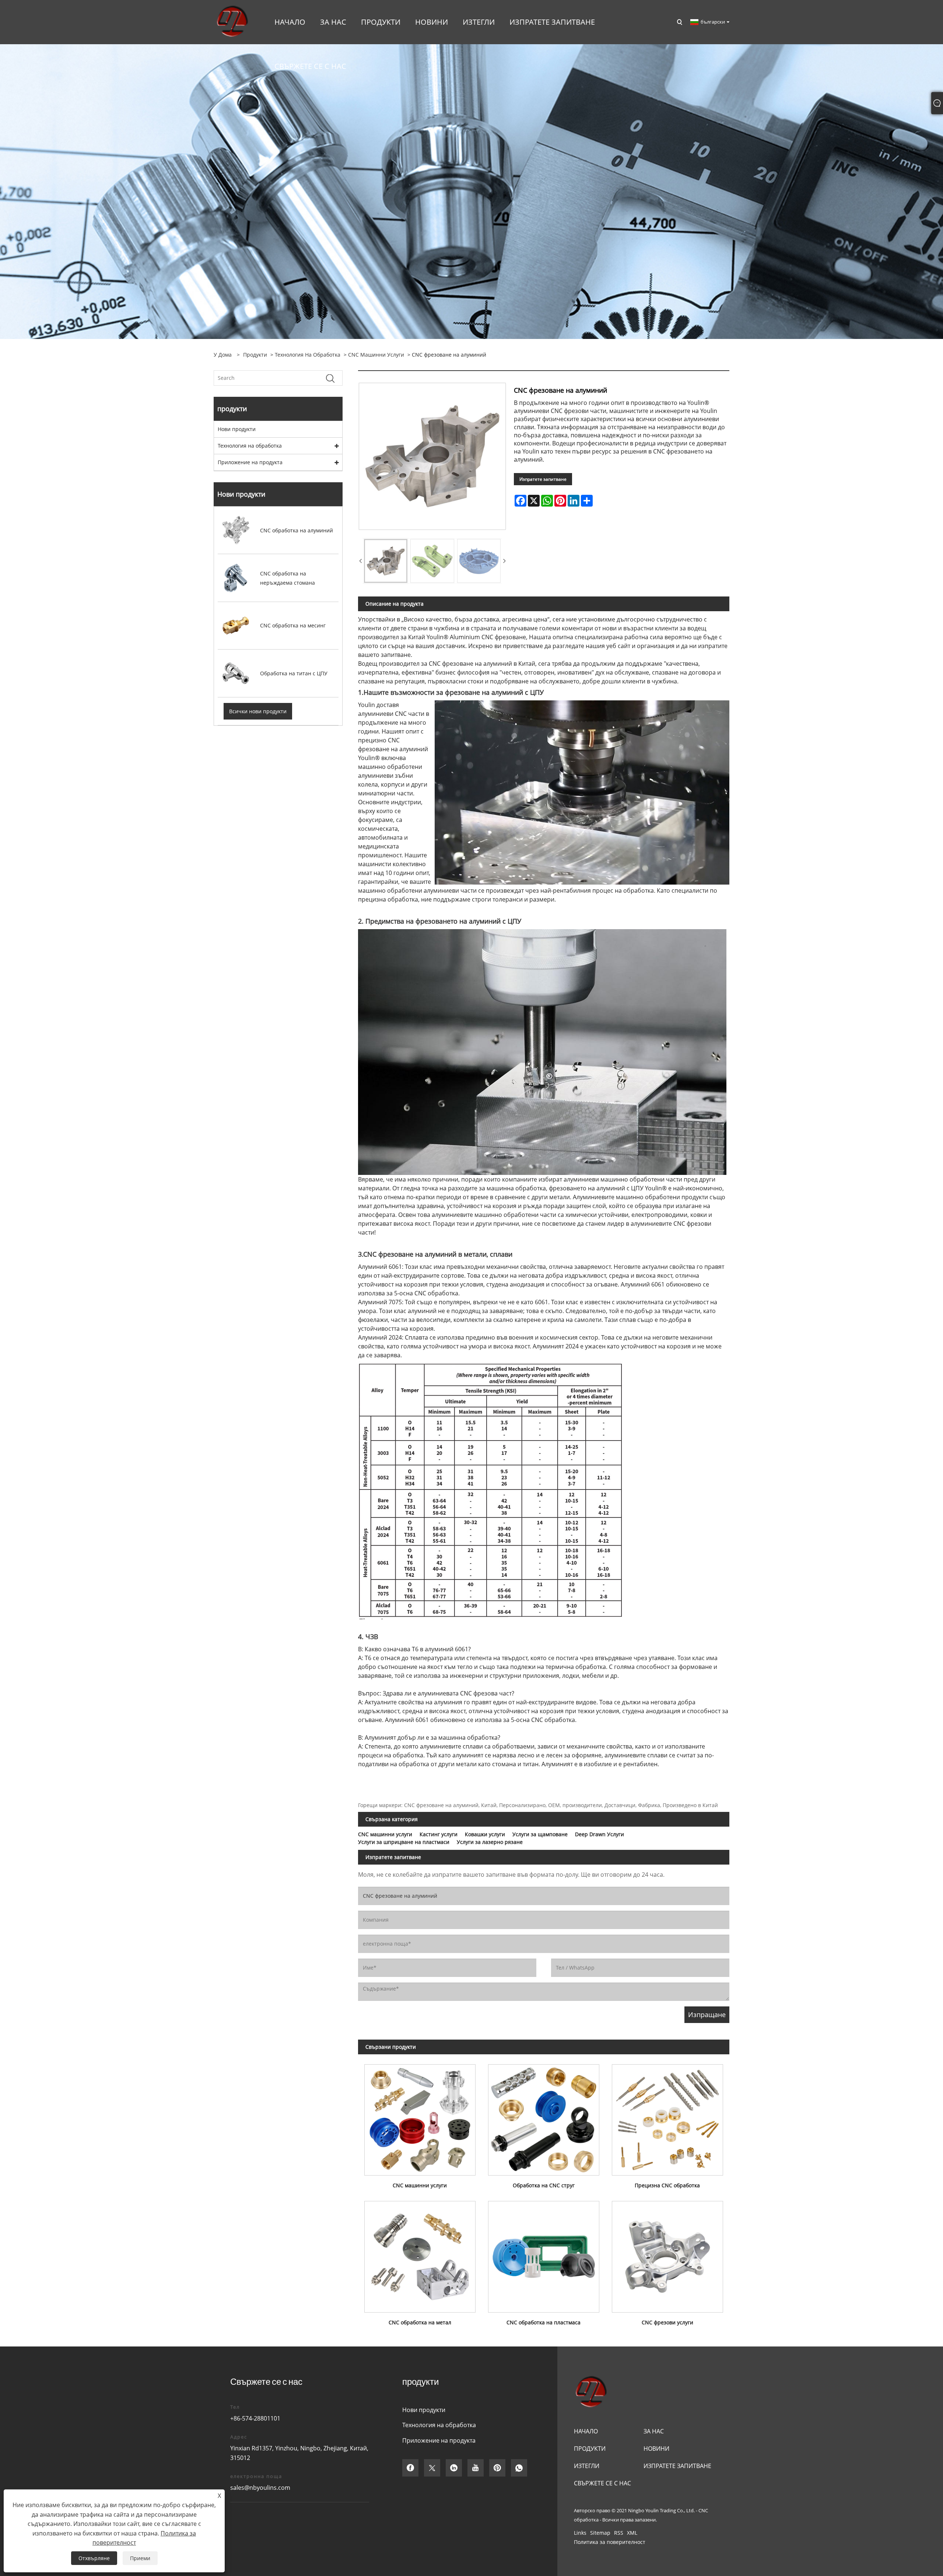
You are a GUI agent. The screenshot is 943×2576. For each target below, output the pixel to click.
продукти (255, 355)
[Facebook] (410, 2468)
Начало (586, 2431)
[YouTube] (476, 2468)
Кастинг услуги (439, 1834)
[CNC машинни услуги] (420, 2117)
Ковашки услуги (485, 1834)
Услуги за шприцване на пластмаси (404, 1842)
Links (580, 2533)
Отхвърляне (94, 2558)
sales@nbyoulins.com (260, 2488)
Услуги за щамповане (540, 1834)
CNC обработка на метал (420, 2322)
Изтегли (587, 2466)
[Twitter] (432, 2468)
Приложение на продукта (250, 462)
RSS (619, 2533)
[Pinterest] (497, 2468)
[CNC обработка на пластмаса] (544, 2254)
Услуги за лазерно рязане (490, 1842)
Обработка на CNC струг (544, 2185)
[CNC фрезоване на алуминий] (386, 561)
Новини (656, 2449)
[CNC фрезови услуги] (667, 2254)
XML (632, 2533)
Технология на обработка (308, 355)
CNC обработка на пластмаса (544, 2322)
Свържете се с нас (602, 2483)
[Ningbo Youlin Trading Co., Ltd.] (232, 22)
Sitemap (600, 2533)
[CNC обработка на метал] (420, 2254)
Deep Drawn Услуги (600, 1834)
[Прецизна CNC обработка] (667, 2117)
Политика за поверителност (610, 2542)
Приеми (140, 2558)
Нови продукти (237, 429)
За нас (654, 2431)
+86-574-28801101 (255, 2418)
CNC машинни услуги (376, 355)
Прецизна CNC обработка (667, 2185)
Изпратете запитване (543, 479)
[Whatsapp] (519, 2468)
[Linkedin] (454, 2468)
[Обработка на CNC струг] (544, 2117)
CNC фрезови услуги (667, 2322)
